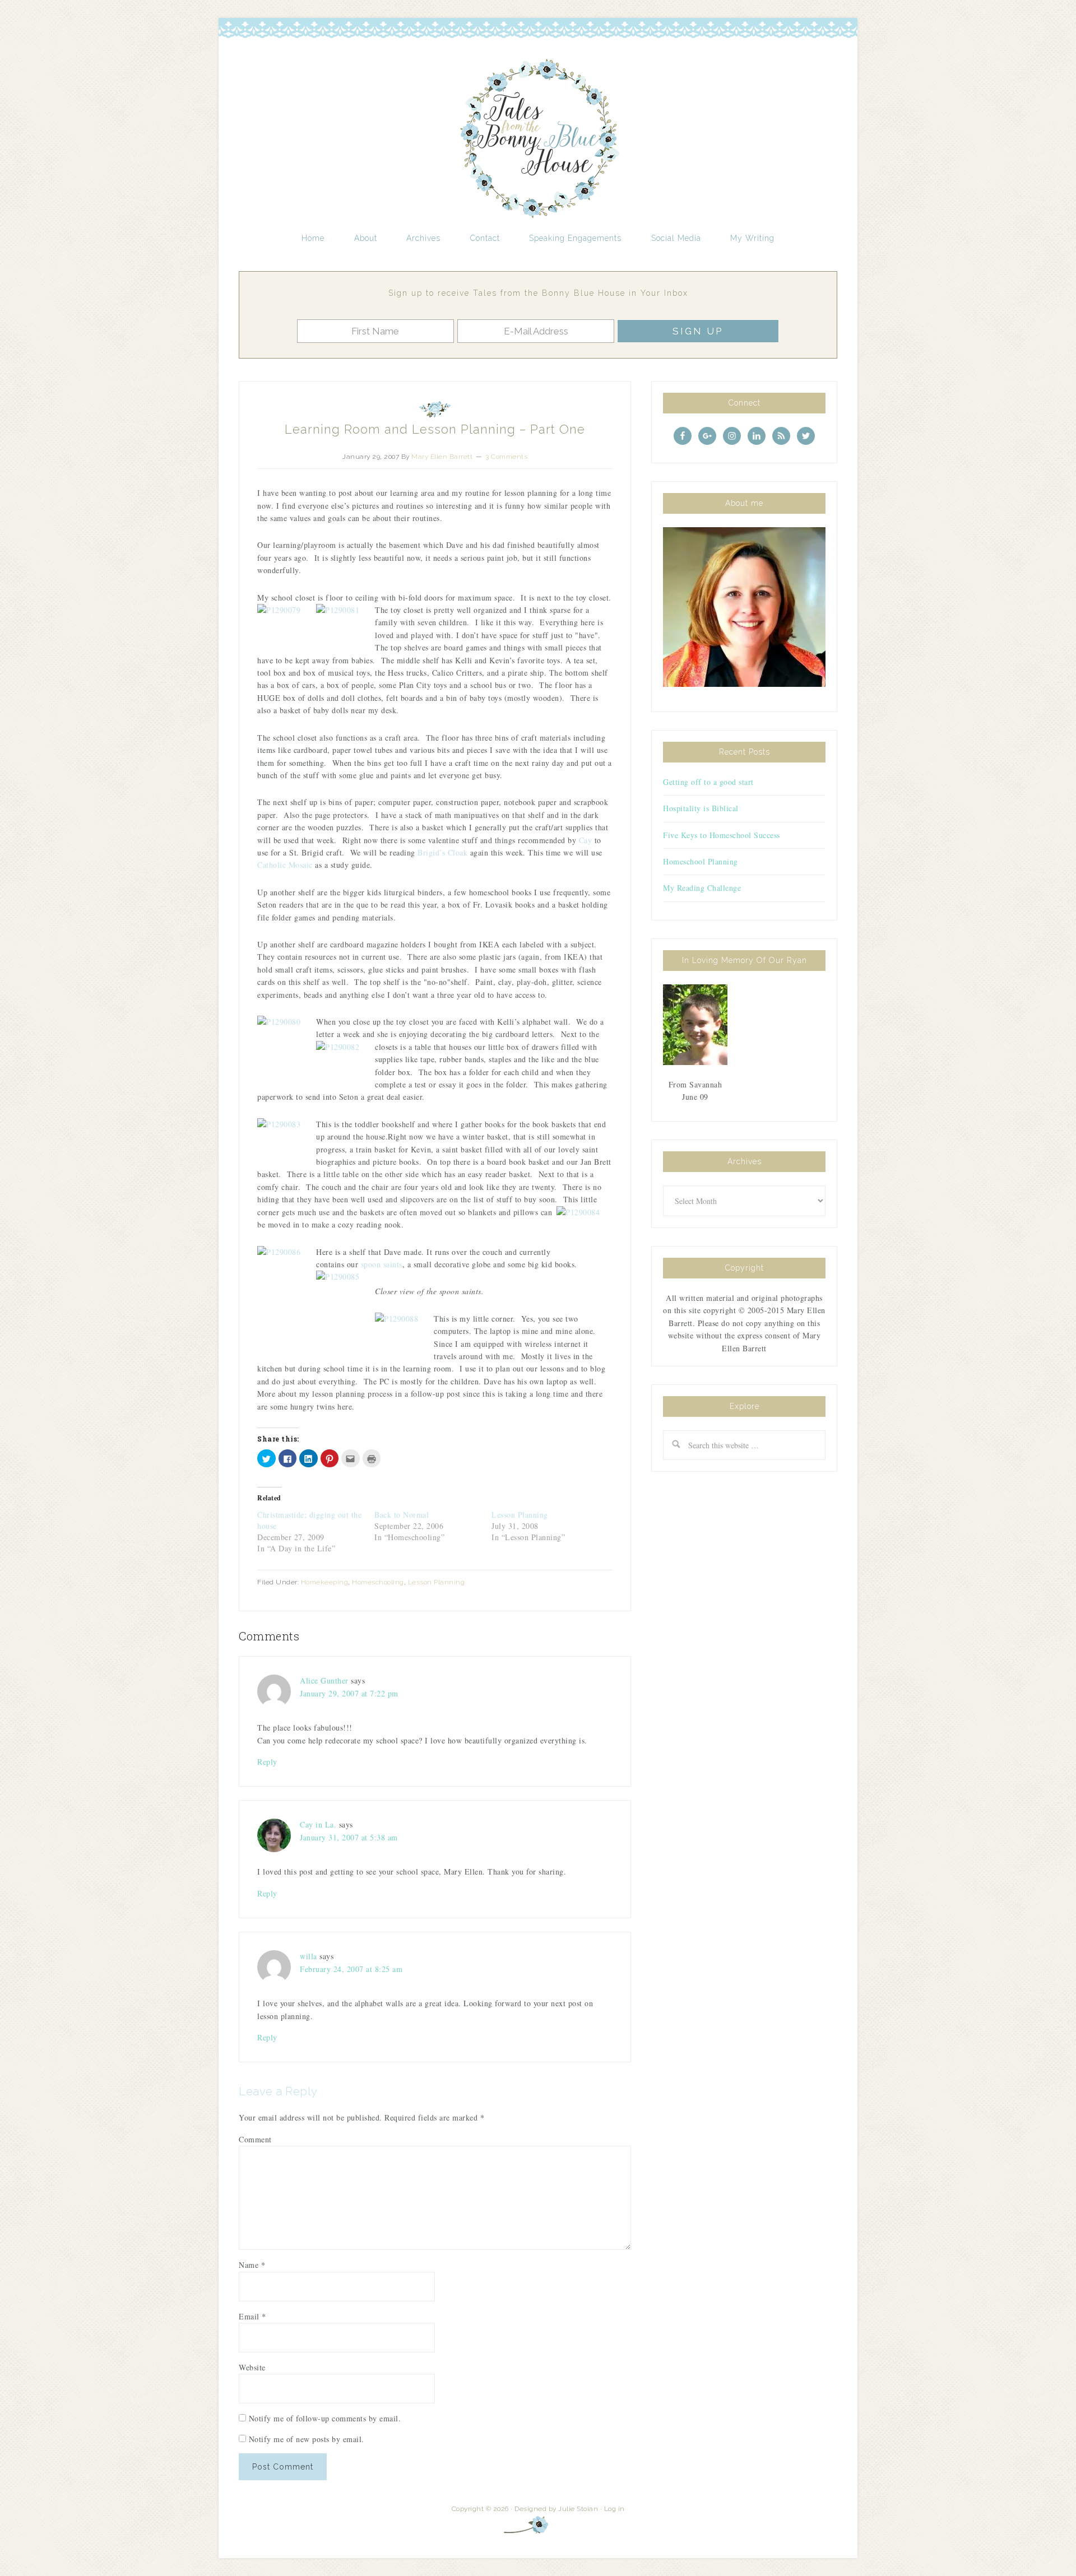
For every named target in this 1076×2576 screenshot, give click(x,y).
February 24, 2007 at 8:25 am (351, 1969)
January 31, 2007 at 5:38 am (349, 1837)
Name (252, 2265)
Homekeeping (325, 1582)
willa (309, 1956)
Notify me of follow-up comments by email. (325, 2418)
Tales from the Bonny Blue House (538, 139)
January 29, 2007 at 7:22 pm (349, 1693)
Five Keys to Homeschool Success (722, 835)
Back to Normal (402, 1515)
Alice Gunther (324, 1680)
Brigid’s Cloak (442, 852)
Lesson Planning (520, 1515)
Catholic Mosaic (285, 865)
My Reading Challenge (702, 888)
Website (252, 2367)
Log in (614, 2509)
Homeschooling (378, 1582)
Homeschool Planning (701, 861)
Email (252, 2316)
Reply (267, 1762)
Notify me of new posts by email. (307, 2439)
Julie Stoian (578, 2509)
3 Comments (506, 457)
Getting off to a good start (708, 782)
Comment (255, 2139)
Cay (586, 840)
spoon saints (382, 1264)
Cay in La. (318, 1824)
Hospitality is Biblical (701, 808)
